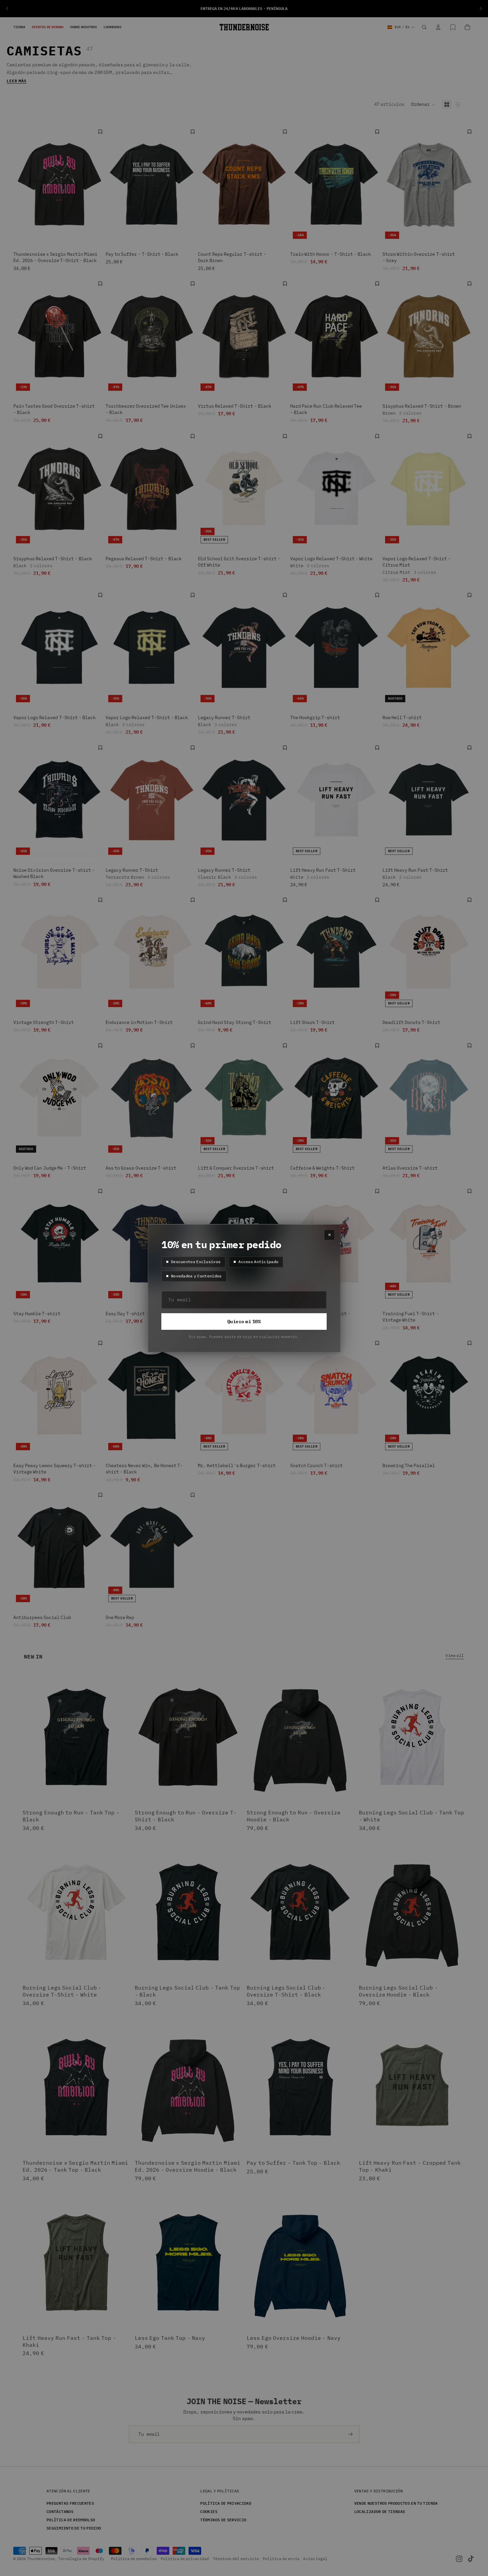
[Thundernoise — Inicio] (244, 27)
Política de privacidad (185, 2559)
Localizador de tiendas (380, 2511)
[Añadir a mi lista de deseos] (100, 132)
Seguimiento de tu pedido (74, 2528)
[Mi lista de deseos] (453, 27)
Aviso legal (315, 2559)
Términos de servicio (223, 2520)
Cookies (209, 2511)
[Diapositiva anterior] (7, 9)
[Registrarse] (351, 2434)
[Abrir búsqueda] (424, 27)
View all (455, 1655)
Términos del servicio (236, 2559)
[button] (423, 104)
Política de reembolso (71, 2520)
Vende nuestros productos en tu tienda (396, 2503)
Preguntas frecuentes (70, 2503)
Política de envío (281, 2559)
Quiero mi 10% (244, 1322)
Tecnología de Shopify (81, 2559)
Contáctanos (60, 2511)
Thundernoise (41, 2559)
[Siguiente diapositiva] (481, 9)
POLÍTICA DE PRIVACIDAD (226, 2503)
